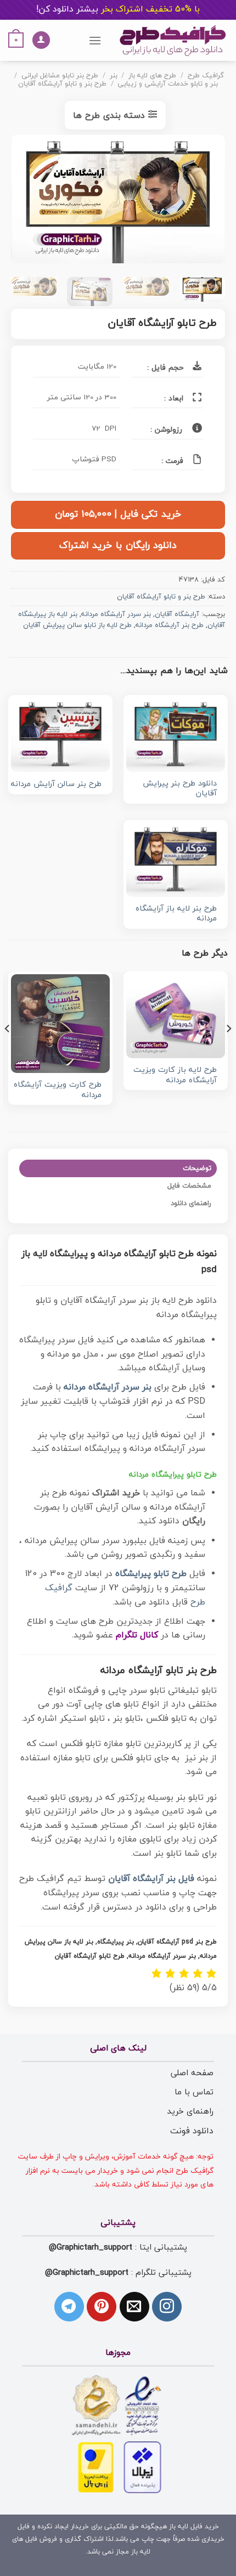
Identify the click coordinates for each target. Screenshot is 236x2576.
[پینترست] (102, 2307)
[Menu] (95, 40)
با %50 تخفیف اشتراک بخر (118, 9)
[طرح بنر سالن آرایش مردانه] (60, 735)
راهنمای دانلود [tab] (191, 1204)
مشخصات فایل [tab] (189, 1186)
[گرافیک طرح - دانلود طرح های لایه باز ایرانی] (173, 40)
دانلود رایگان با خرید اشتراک (118, 546)
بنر (114, 76)
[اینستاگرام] (167, 2307)
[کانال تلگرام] (69, 2307)
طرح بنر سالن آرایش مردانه (56, 785)
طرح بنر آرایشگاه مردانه (170, 625)
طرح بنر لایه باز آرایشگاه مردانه (176, 914)
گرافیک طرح (206, 76)
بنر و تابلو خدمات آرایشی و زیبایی (168, 84)
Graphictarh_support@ (91, 2247)
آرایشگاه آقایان (177, 614)
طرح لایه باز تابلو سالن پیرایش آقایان (77, 625)
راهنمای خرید (190, 2111)
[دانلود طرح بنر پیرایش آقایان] (176, 735)
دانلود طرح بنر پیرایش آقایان (180, 789)
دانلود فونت (192, 2131)
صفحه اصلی (192, 2073)
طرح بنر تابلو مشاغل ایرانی (60, 76)
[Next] (21, 202)
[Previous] (207, 202)
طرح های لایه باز (152, 76)
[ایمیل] (134, 2307)
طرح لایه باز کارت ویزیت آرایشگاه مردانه (175, 1075)
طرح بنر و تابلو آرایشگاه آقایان (62, 84)
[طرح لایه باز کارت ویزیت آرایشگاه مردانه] (176, 1016)
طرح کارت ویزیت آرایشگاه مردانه (58, 1090)
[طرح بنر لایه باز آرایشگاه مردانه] (176, 860)
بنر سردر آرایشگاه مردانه (116, 614)
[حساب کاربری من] (41, 40)
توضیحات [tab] (197, 1168)
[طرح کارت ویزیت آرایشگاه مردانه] (60, 1024)
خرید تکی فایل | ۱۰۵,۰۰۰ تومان (118, 514)
